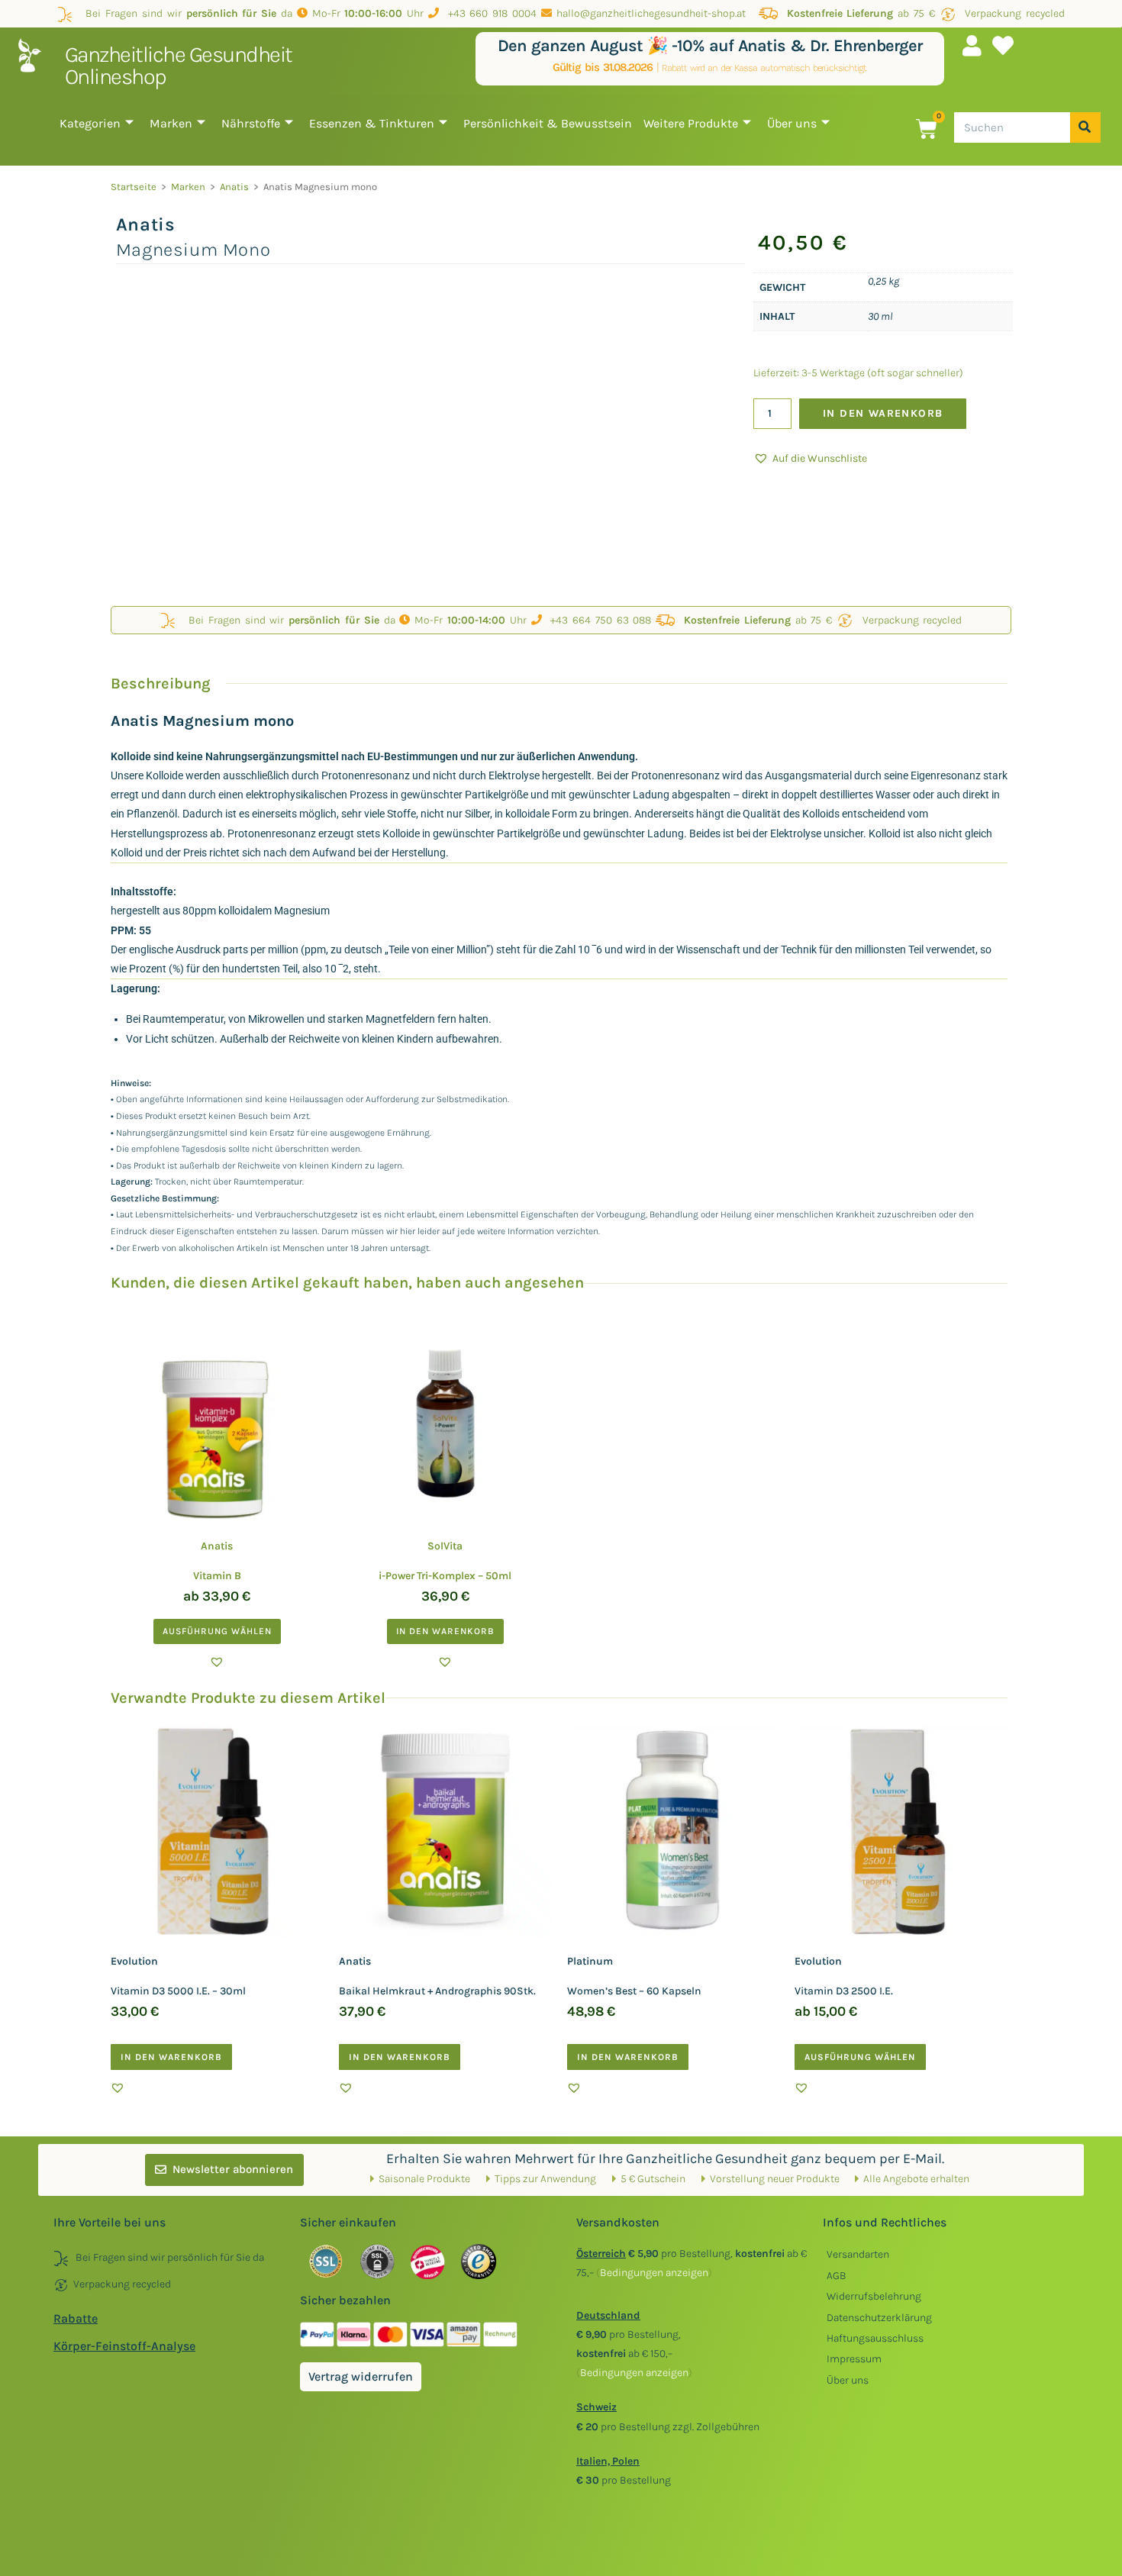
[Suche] (1085, 127)
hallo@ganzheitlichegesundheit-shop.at (653, 13)
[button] (810, 458)
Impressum (854, 2359)
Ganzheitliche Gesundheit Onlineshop (179, 65)
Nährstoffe (251, 123)
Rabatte (76, 2318)
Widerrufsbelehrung (874, 2296)
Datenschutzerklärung (879, 2318)
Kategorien (90, 123)
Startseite (134, 187)
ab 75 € (861, 13)
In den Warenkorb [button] (445, 1631)
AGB (837, 2276)
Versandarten (858, 2254)
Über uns (792, 123)
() (654, 2273)
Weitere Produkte (691, 123)
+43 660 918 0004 (488, 13)
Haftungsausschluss (875, 2338)
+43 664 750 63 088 (597, 620)
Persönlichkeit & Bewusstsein (548, 123)
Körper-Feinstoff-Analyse (124, 2346)
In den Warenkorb (883, 413)
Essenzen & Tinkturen (372, 123)
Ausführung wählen (217, 1631)
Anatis (234, 187)
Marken (171, 123)
